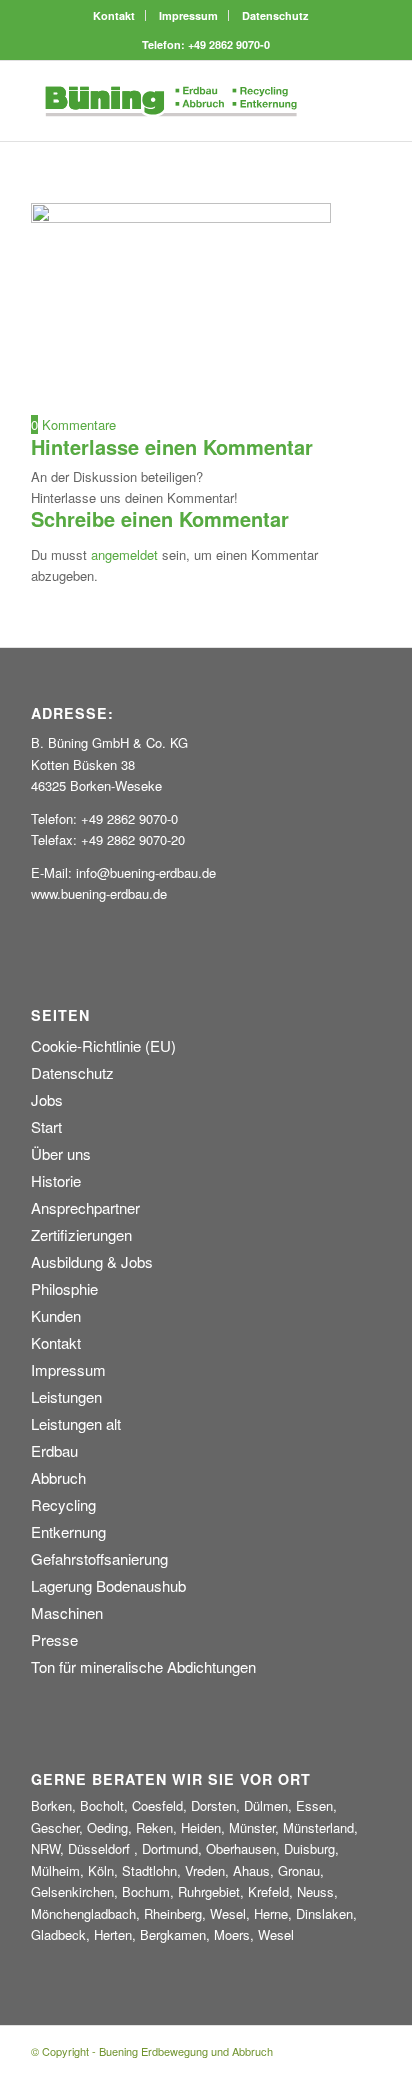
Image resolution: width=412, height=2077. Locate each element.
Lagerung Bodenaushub (108, 1585)
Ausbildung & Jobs (92, 1261)
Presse (54, 1639)
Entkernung (68, 1531)
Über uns (61, 1153)
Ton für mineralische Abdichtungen (143, 1666)
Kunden (56, 1315)
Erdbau (54, 1450)
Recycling (63, 1504)
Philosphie (64, 1288)
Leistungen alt (76, 1423)
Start (46, 1126)
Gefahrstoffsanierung (99, 1558)
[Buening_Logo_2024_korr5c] (171, 101)
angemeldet (124, 554)
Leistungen (66, 1396)
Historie (56, 1180)
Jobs (47, 1099)
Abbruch (58, 1477)
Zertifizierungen (81, 1234)
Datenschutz (275, 15)
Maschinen (67, 1612)
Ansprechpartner (85, 1207)
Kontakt (114, 15)
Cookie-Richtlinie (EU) (103, 1045)
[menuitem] (114, 15)
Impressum (188, 15)
